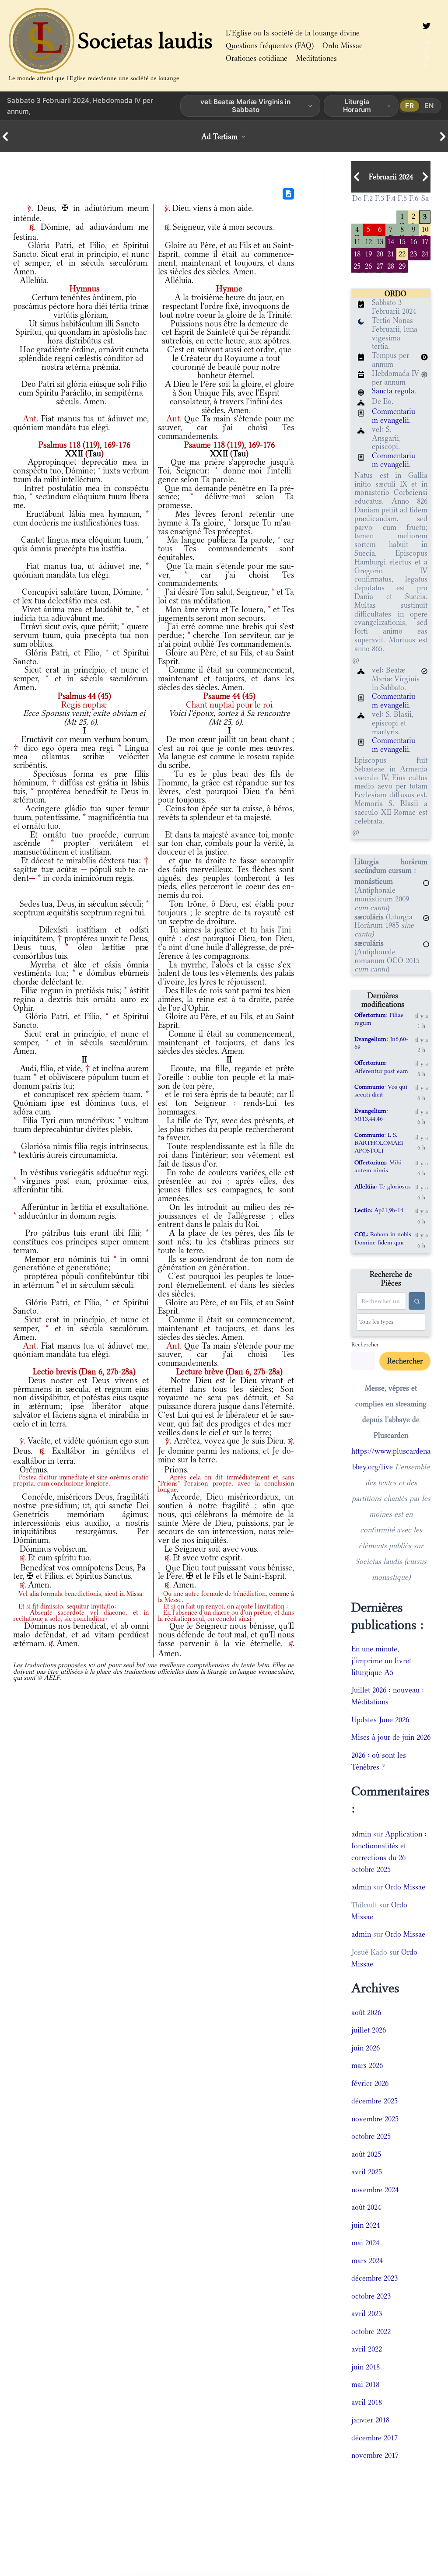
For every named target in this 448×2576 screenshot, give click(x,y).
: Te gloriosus (383, 1186)
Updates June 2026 (380, 1720)
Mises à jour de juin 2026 (391, 1737)
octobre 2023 (371, 2296)
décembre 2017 (374, 2438)
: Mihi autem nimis (378, 1166)
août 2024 (366, 2207)
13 (380, 241)
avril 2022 (367, 2349)
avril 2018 (367, 2402)
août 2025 (366, 2154)
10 (425, 229)
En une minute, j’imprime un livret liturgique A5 (381, 1661)
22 (402, 253)
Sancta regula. (394, 391)
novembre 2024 (375, 2190)
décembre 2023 (374, 2278)
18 (357, 253)
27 (380, 265)
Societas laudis (145, 41)
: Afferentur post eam (381, 1066)
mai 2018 (365, 2384)
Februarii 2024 (391, 177)
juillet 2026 (369, 2030)
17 (425, 241)
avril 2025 (367, 2172)
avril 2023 (367, 2313)
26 (368, 265)
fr (410, 106)
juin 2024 (366, 2225)
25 (357, 265)
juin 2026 (366, 2048)
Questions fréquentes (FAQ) (270, 46)
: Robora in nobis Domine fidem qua (383, 1238)
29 (402, 265)
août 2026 (366, 2012)
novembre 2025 (375, 2119)
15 (402, 241)
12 (368, 241)
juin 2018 (366, 2367)
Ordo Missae (343, 46)
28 (391, 265)
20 (380, 253)
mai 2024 (365, 2243)
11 (357, 241)
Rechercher (365, 1344)
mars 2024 (367, 2261)
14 (391, 241)
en (429, 106)
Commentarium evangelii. (394, 416)
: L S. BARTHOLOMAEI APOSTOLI (379, 1143)
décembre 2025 (374, 2101)
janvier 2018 (370, 2420)
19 (368, 253)
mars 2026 (367, 2065)
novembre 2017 (375, 2455)
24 (425, 253)
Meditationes (317, 58)
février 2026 (370, 2083)
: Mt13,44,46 (371, 1115)
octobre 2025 (371, 2136)
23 (413, 253)
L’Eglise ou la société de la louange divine (293, 33)
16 (413, 241)
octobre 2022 (371, 2331)
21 (391, 253)
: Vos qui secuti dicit (381, 1090)
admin (361, 1834)
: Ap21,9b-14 (379, 1210)
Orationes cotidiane (257, 58)
